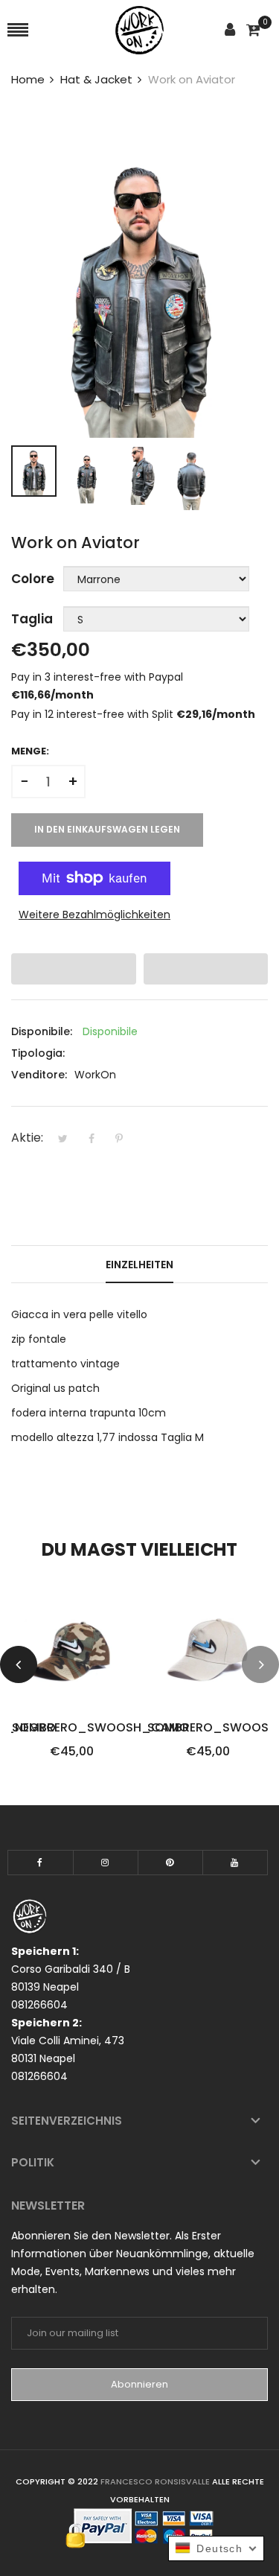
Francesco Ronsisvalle (156, 2481)
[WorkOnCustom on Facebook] (41, 1863)
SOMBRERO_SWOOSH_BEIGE (208, 1728)
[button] (74, 969)
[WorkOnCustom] (139, 30)
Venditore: (39, 1075)
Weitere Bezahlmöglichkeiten (94, 915)
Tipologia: (38, 1053)
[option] (34, 471)
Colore (33, 579)
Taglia (32, 619)
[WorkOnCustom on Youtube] (235, 1863)
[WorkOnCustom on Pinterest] (170, 1863)
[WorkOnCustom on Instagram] (106, 1863)
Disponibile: (42, 1031)
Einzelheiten (139, 1265)
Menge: (30, 751)
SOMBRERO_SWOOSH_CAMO (73, 1728)
